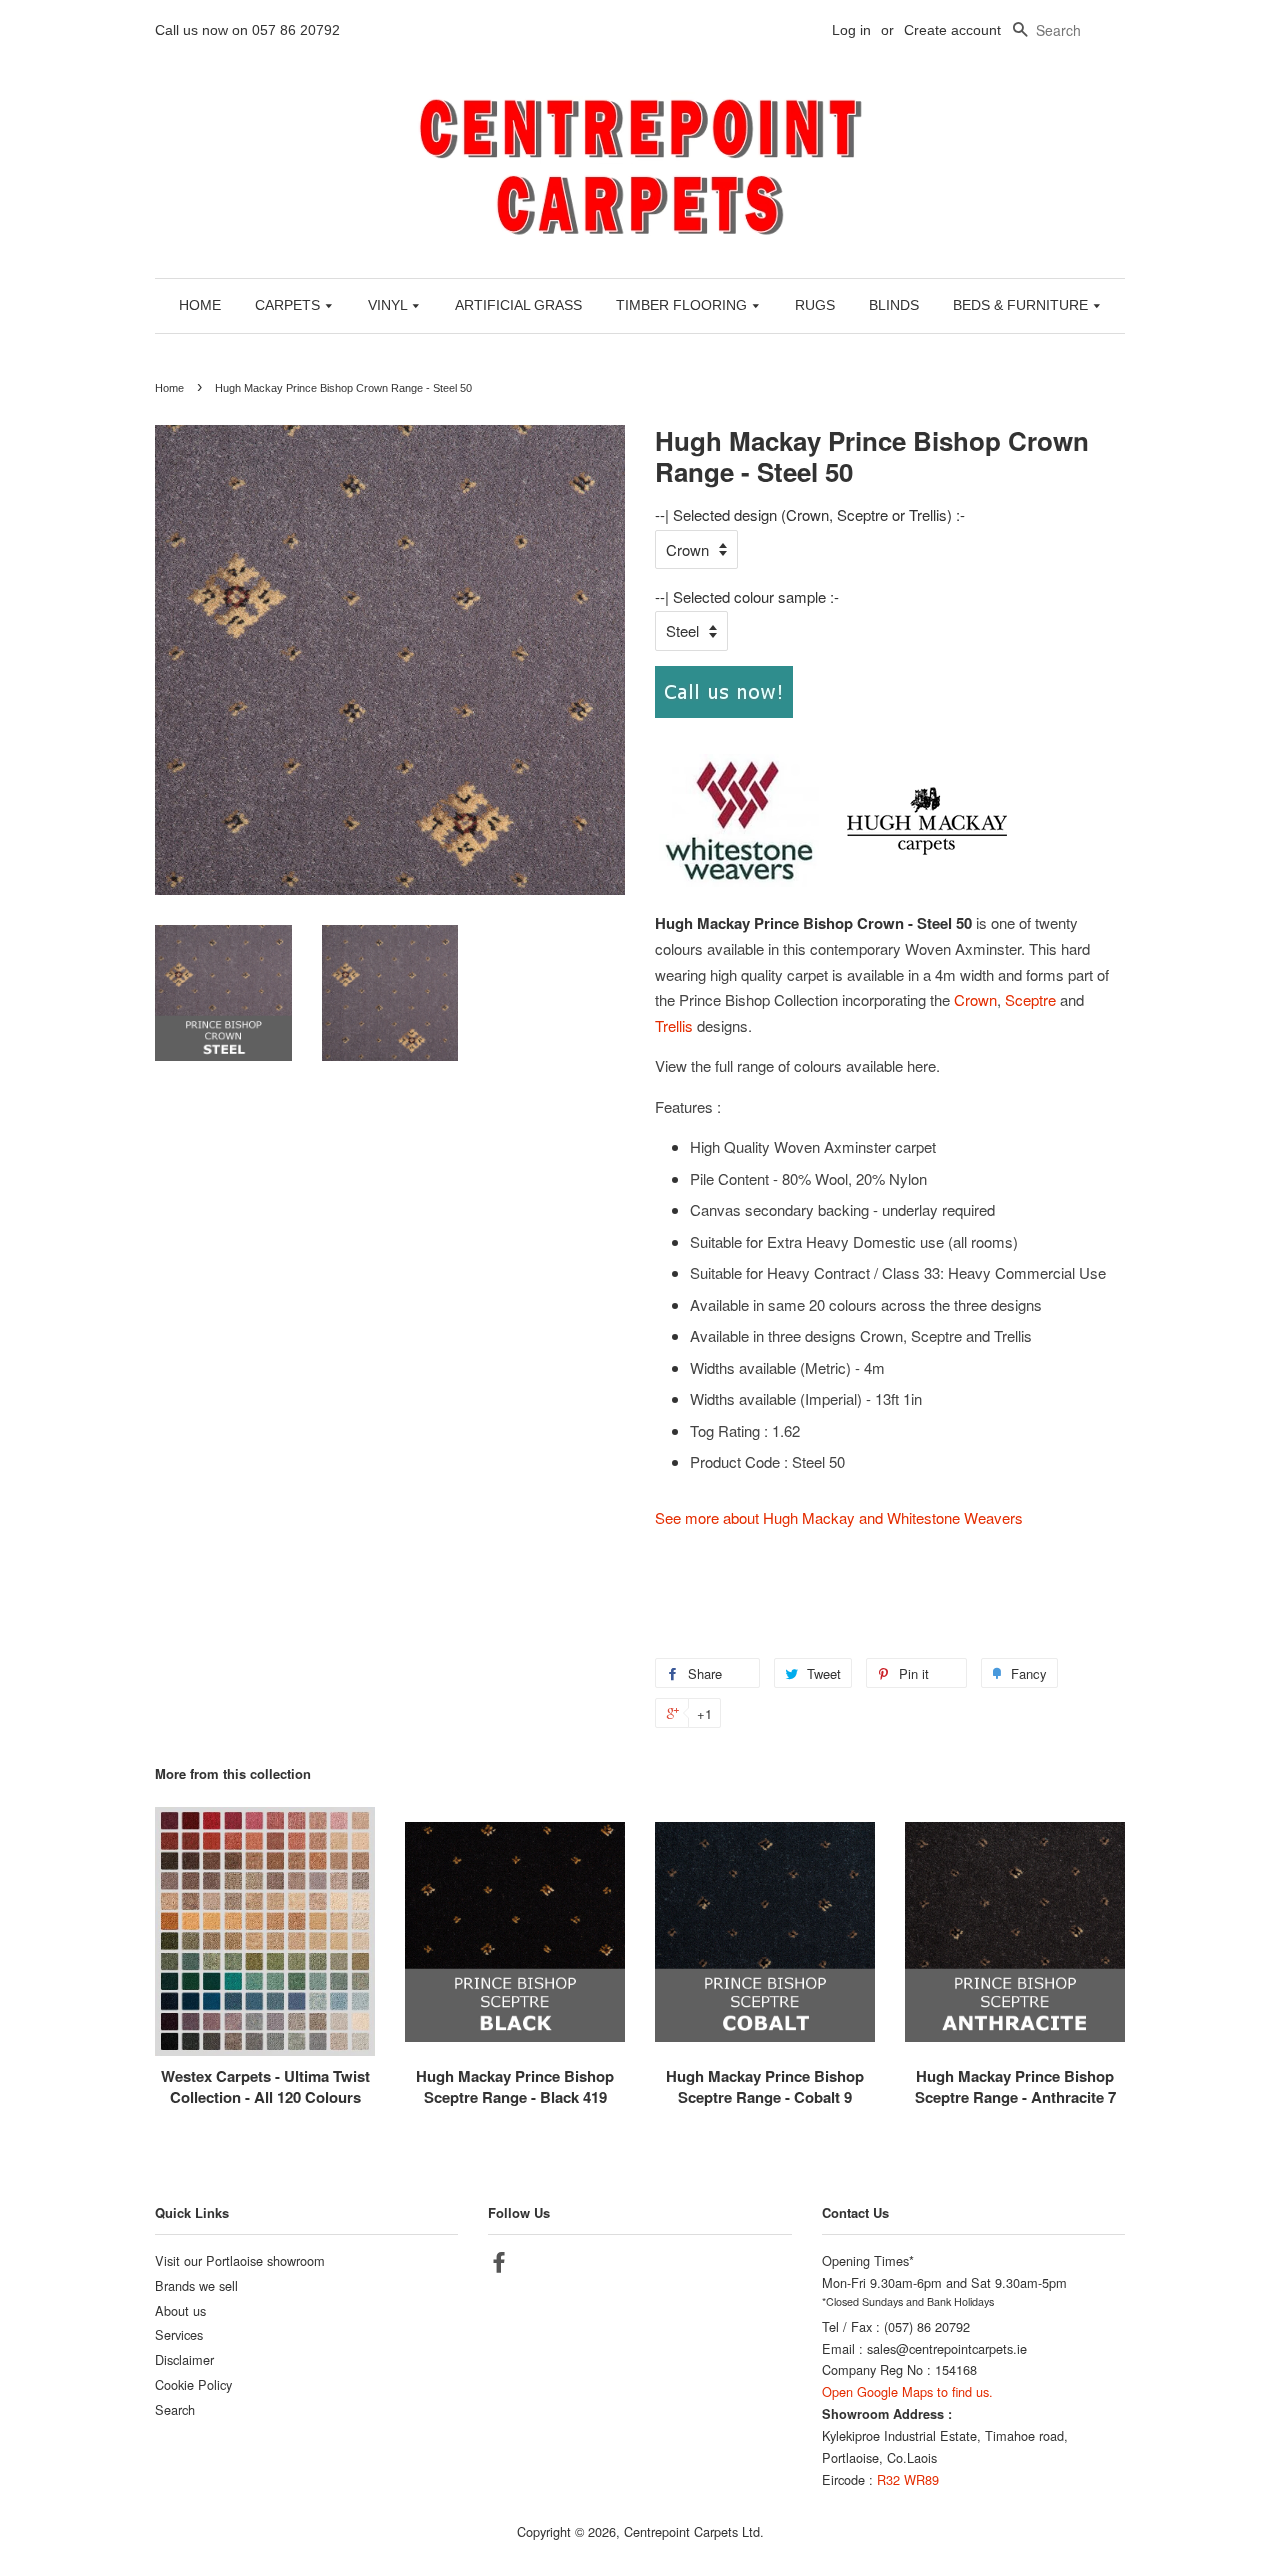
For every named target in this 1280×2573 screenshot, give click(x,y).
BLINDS (894, 305)
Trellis (674, 1025)
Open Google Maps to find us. (907, 2391)
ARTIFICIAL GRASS (518, 305)
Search (175, 2409)
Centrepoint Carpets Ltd (692, 2531)
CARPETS (289, 305)
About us (180, 2310)
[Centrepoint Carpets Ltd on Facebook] (499, 2265)
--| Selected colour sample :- (747, 596)
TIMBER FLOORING (683, 305)
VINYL (389, 305)
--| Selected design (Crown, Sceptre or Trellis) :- (810, 514)
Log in (851, 30)
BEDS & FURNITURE (1022, 305)
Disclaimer (184, 2359)
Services (179, 2334)
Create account (952, 30)
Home (169, 388)
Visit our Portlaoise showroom (240, 2260)
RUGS (815, 305)
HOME (200, 305)
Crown (975, 999)
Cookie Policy (193, 2384)
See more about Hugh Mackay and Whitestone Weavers (839, 1517)
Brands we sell (196, 2285)
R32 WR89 (908, 2479)
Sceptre (1030, 999)
